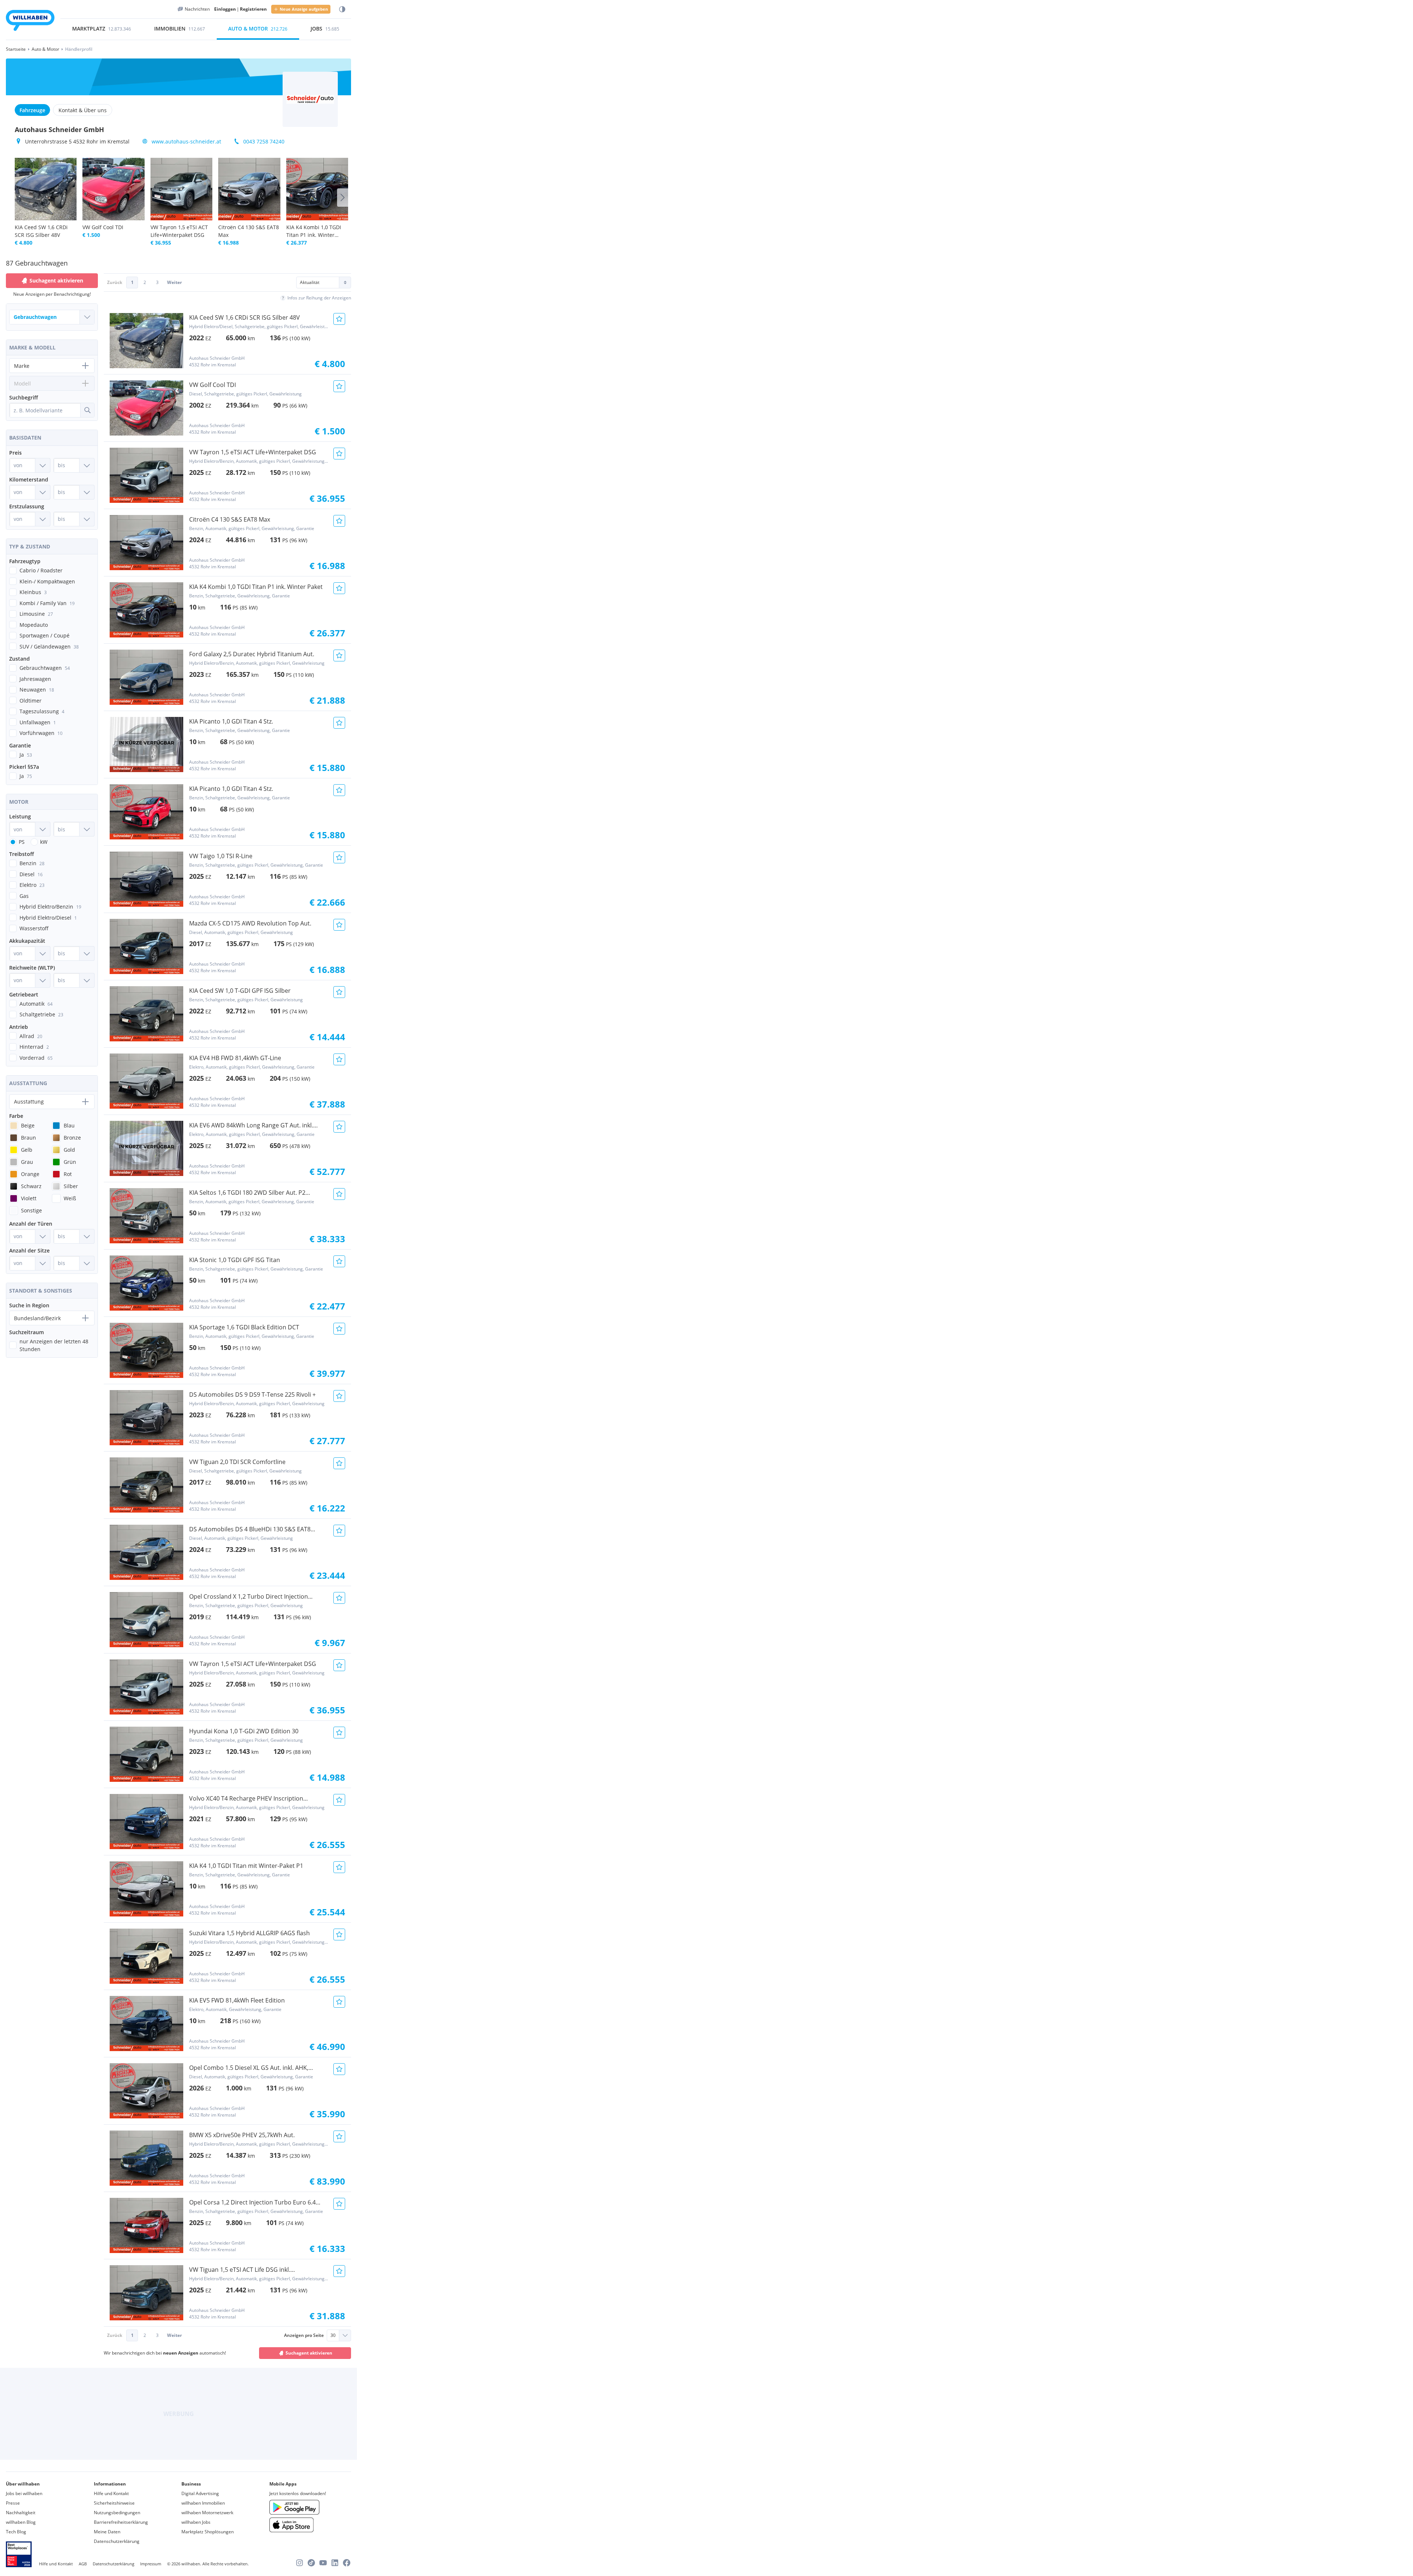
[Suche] (87, 410)
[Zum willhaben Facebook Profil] (347, 2563)
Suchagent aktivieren (309, 2353)
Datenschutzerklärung (117, 2541)
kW (44, 842)
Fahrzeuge (32, 110)
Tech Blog (16, 2532)
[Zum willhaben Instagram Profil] (300, 2563)
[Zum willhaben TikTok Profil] (311, 2563)
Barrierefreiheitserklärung (121, 2522)
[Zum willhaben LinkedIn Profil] (335, 2563)
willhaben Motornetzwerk (207, 2513)
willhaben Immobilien (203, 2503)
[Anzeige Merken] (339, 319)
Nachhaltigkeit (21, 2513)
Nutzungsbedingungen (117, 2513)
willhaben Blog (21, 2522)
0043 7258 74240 (264, 141)
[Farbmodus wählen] (342, 9)
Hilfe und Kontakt (111, 2493)
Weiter (174, 282)
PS (22, 842)
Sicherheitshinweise (114, 2503)
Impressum (151, 2564)
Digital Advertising (200, 2493)
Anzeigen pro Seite (304, 2335)
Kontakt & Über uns (83, 110)
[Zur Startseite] (30, 22)
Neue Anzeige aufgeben (304, 9)
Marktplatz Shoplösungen (208, 2532)
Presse (13, 2503)
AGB (83, 2564)
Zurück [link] (115, 282)
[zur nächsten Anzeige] (343, 198)
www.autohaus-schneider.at (186, 141)
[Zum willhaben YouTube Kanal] (323, 2563)
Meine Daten (107, 2532)
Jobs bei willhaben (24, 2493)
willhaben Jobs (196, 2522)
